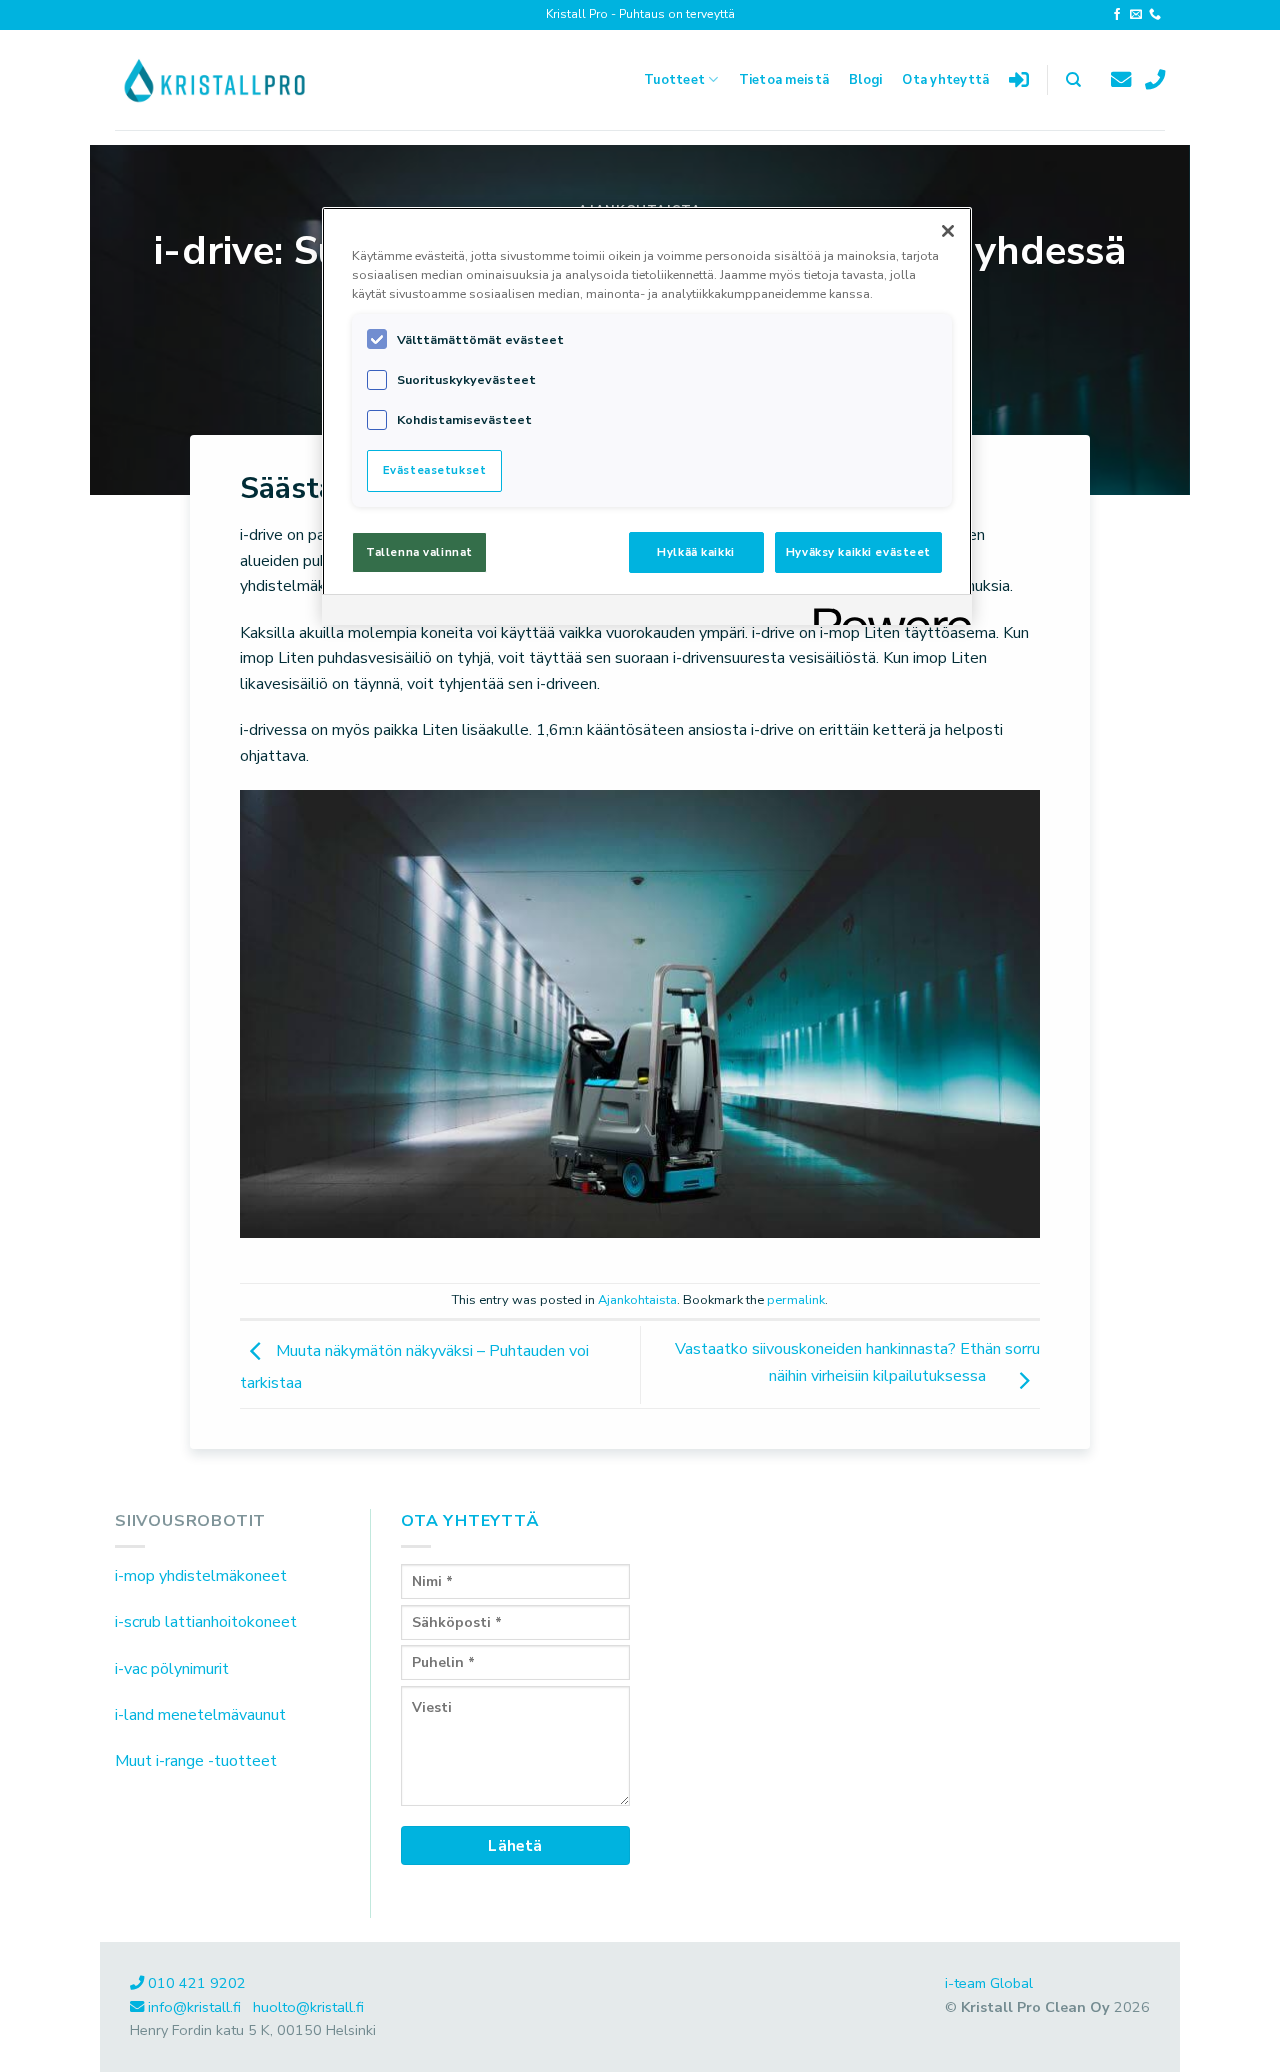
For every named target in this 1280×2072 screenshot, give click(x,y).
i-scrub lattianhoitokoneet (206, 1622)
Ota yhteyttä (945, 80)
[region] (647, 416)
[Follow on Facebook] (1117, 15)
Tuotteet (674, 80)
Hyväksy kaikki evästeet (858, 552)
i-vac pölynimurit (172, 1669)
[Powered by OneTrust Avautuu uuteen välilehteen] (886, 612)
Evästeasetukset (435, 470)
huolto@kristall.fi (308, 2007)
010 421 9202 (197, 1983)
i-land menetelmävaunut (200, 1715)
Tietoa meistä (784, 80)
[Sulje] (948, 231)
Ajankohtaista (637, 1300)
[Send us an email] (1136, 15)
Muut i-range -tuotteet (196, 1761)
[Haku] (1073, 80)
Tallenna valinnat (419, 552)
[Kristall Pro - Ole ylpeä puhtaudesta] (215, 80)
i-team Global (989, 1983)
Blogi (865, 80)
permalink (796, 1300)
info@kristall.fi (196, 2007)
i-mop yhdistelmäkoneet (201, 1576)
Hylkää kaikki (695, 552)
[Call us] (1155, 15)
